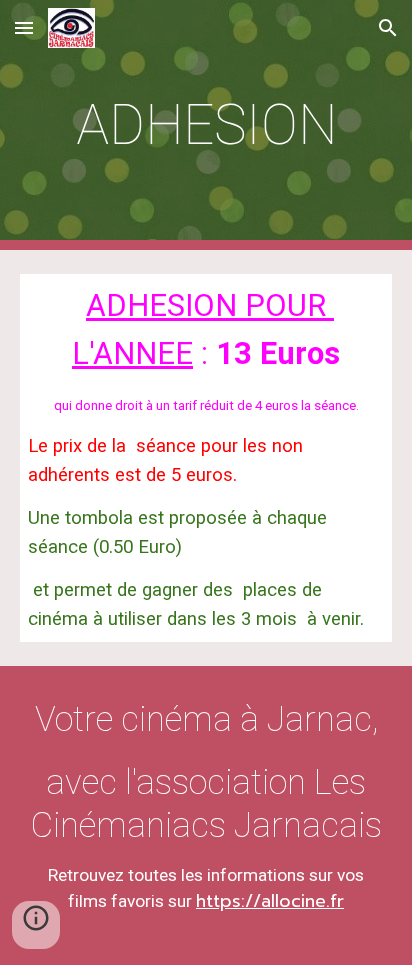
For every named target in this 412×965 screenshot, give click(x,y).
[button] (24, 27)
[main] (206, 125)
